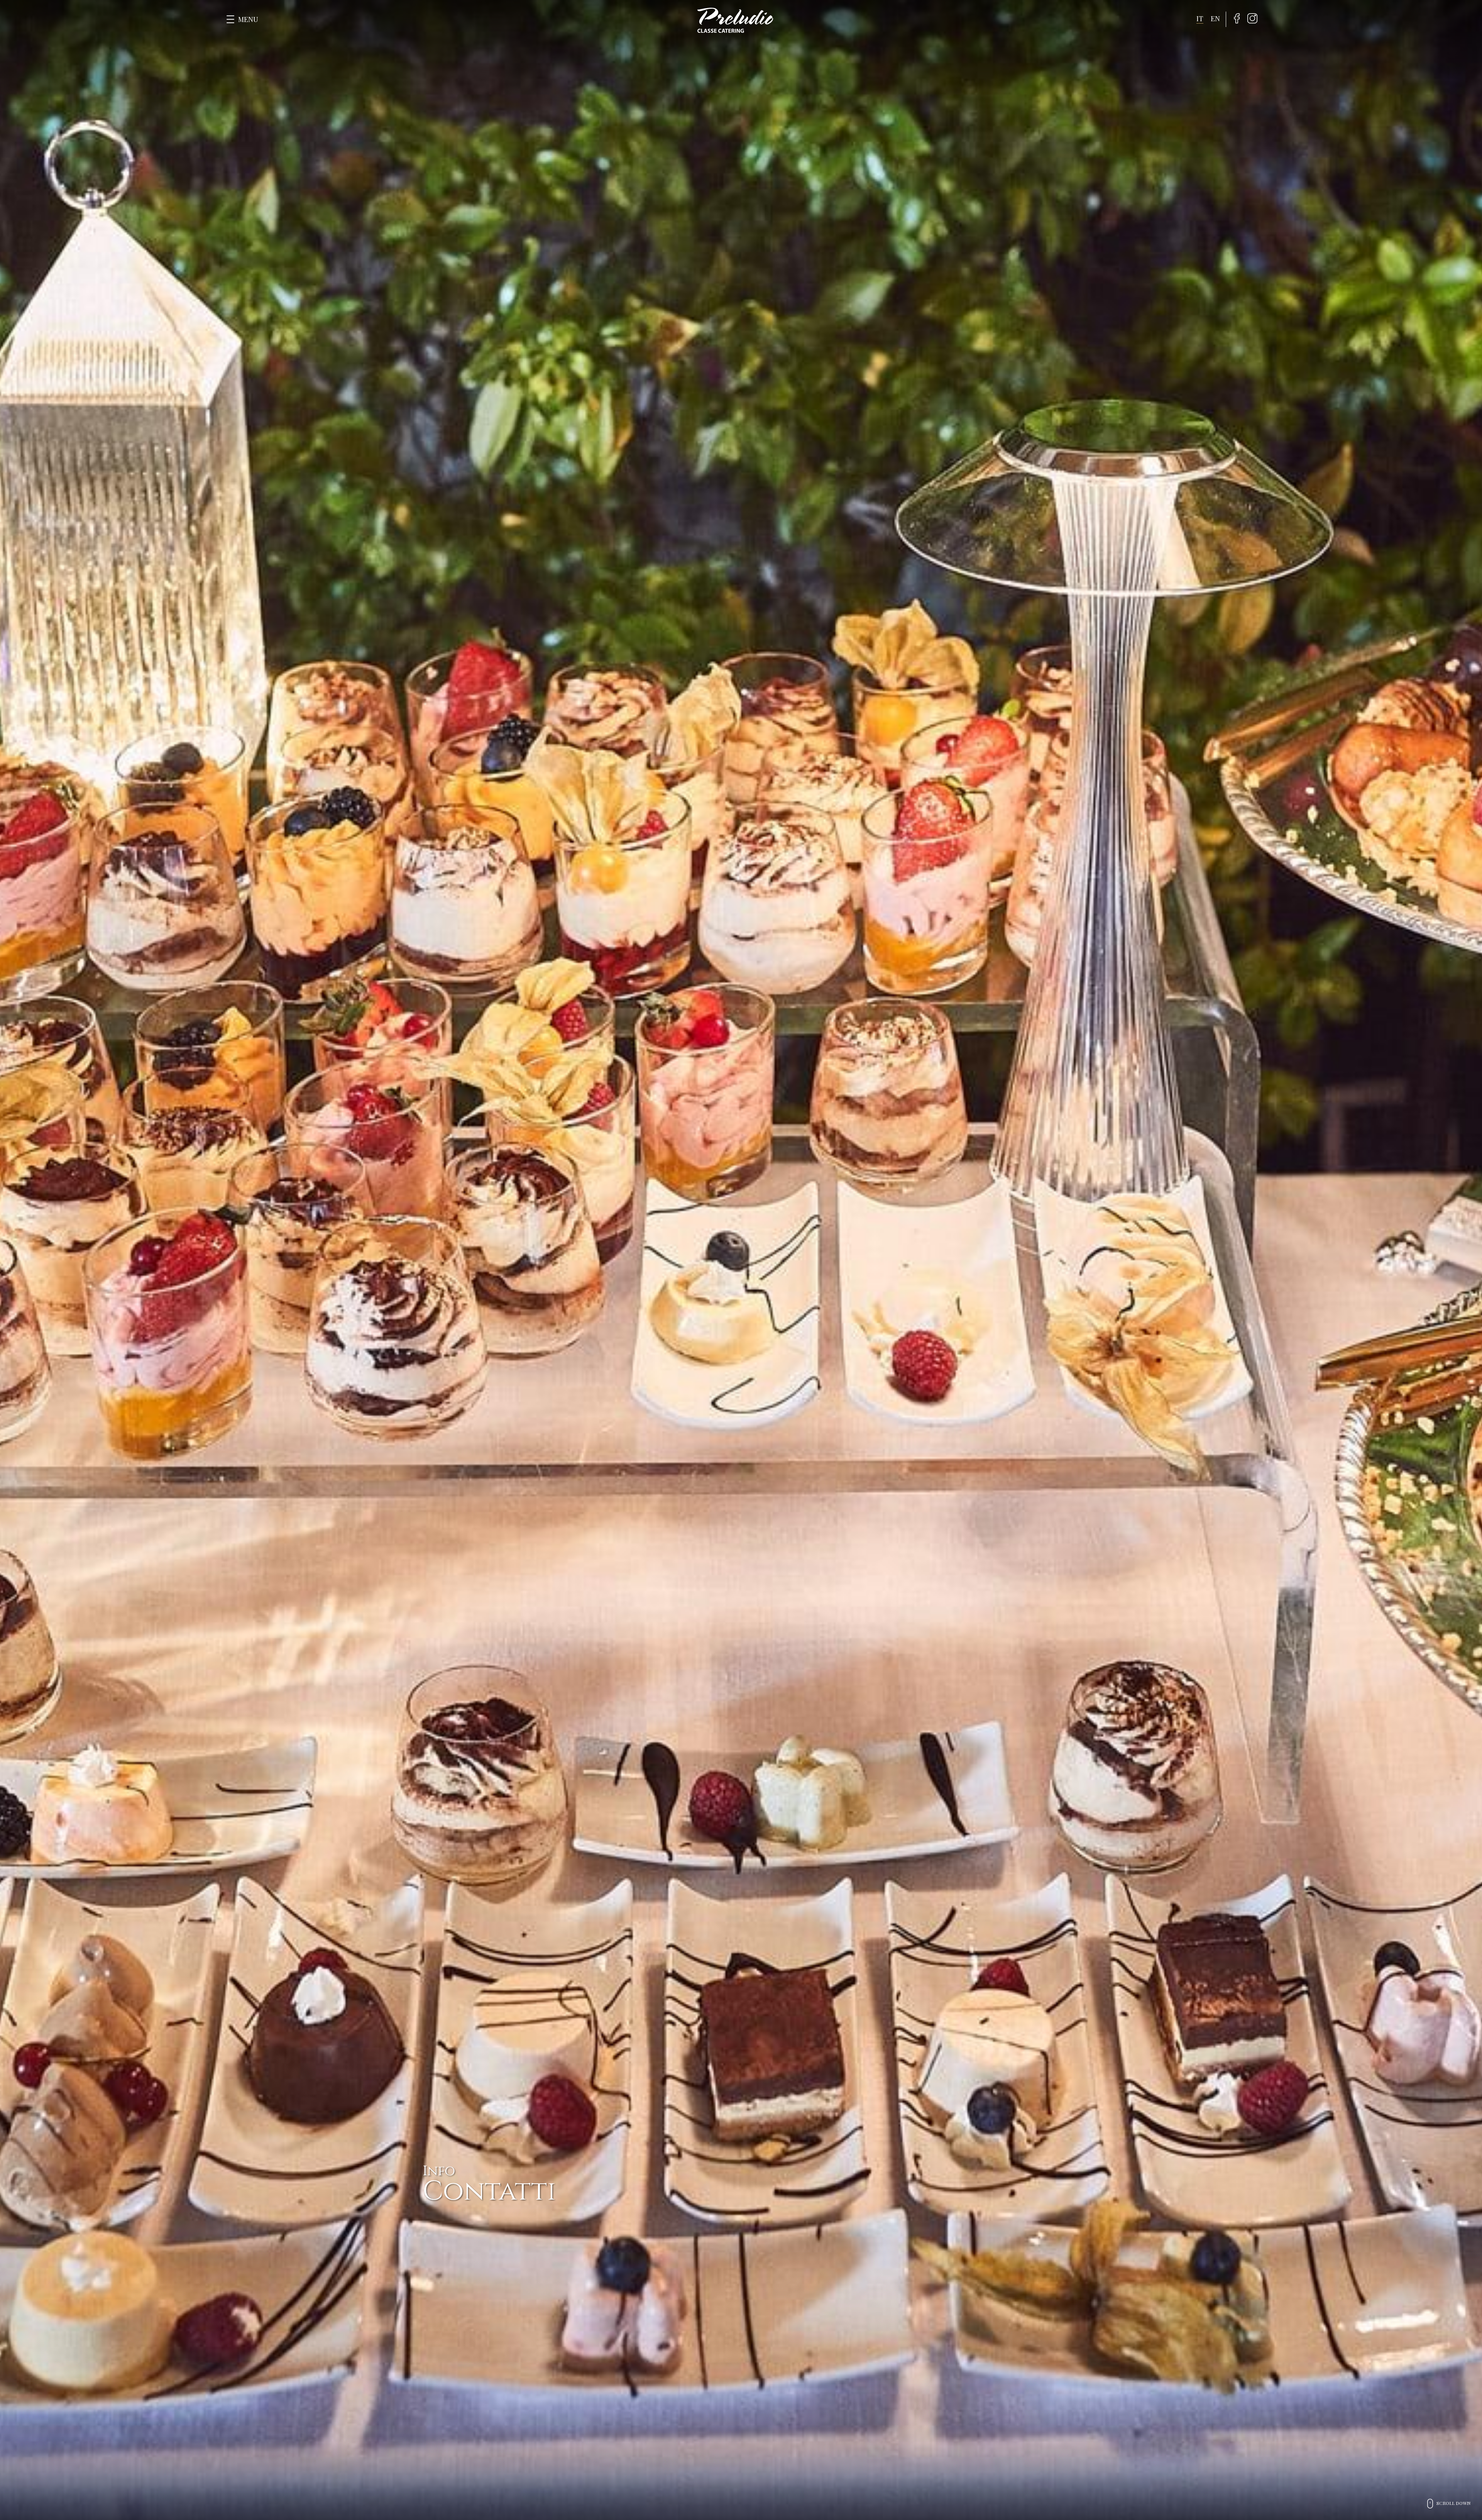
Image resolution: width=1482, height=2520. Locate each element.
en (1215, 19)
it (1200, 19)
